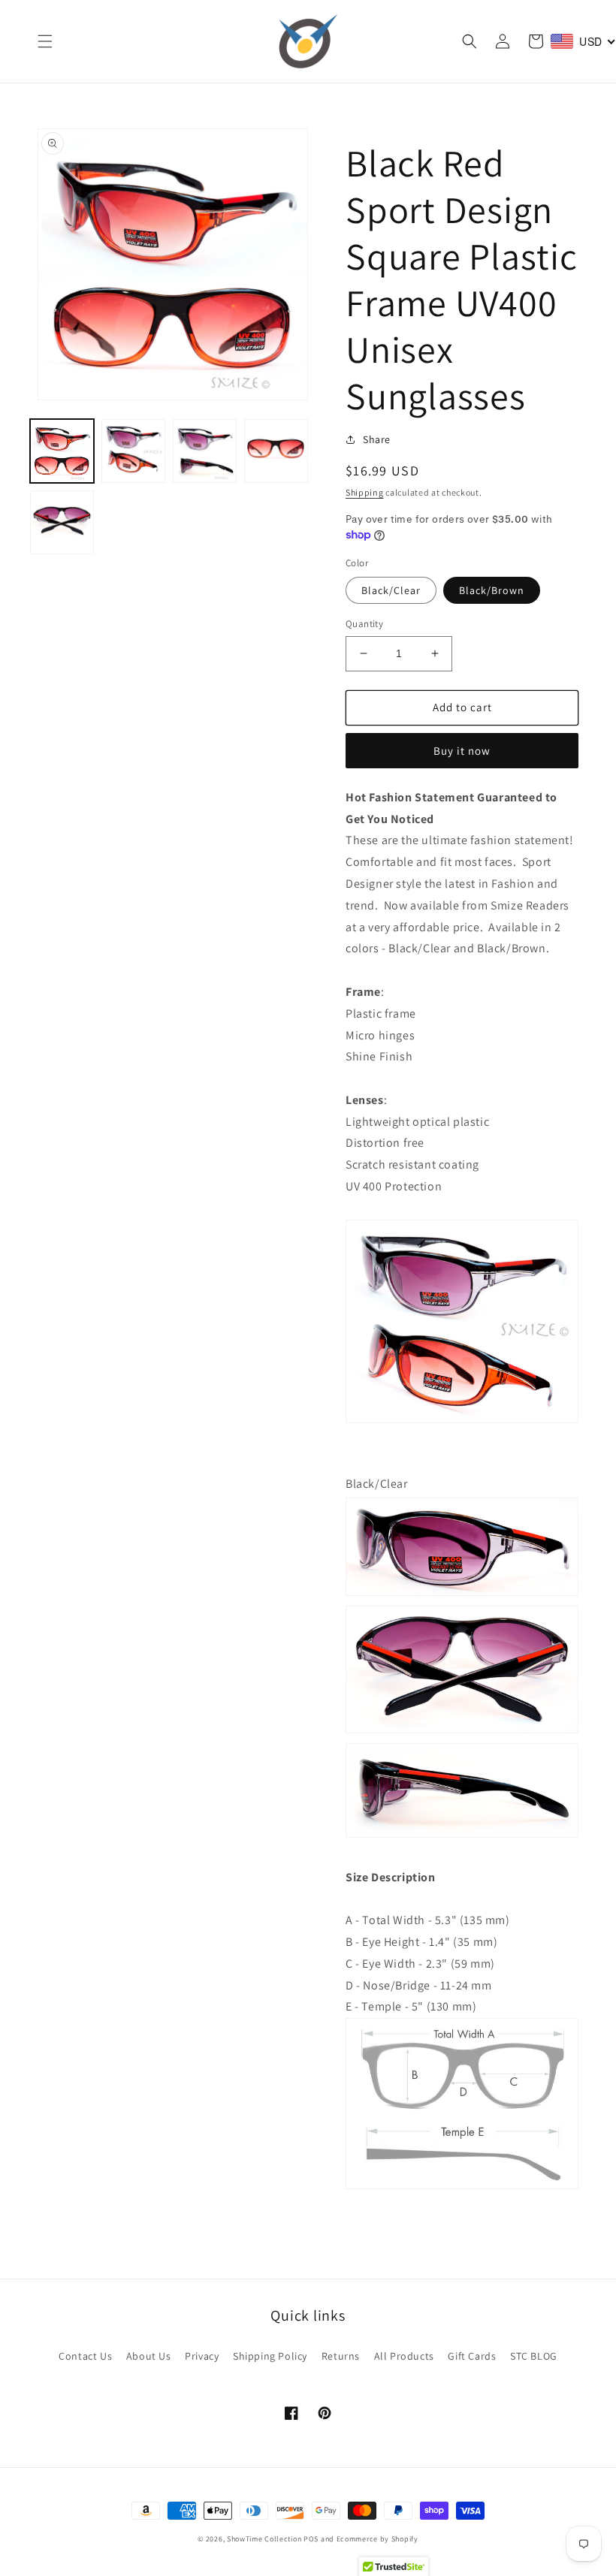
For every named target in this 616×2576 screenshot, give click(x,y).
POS (311, 2539)
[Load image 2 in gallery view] (133, 451)
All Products (404, 2356)
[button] (45, 41)
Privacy (202, 2356)
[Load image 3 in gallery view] (205, 451)
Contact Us (85, 2356)
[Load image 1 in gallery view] (62, 451)
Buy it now (462, 751)
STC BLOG (534, 2356)
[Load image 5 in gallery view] (62, 522)
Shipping (365, 492)
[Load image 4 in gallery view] (276, 451)
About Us (149, 2356)
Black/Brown (492, 590)
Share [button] (377, 439)
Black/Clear (391, 590)
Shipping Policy (270, 2356)
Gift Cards (472, 2356)
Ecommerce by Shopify (377, 2539)
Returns (341, 2356)
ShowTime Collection (264, 2539)
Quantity (364, 624)
